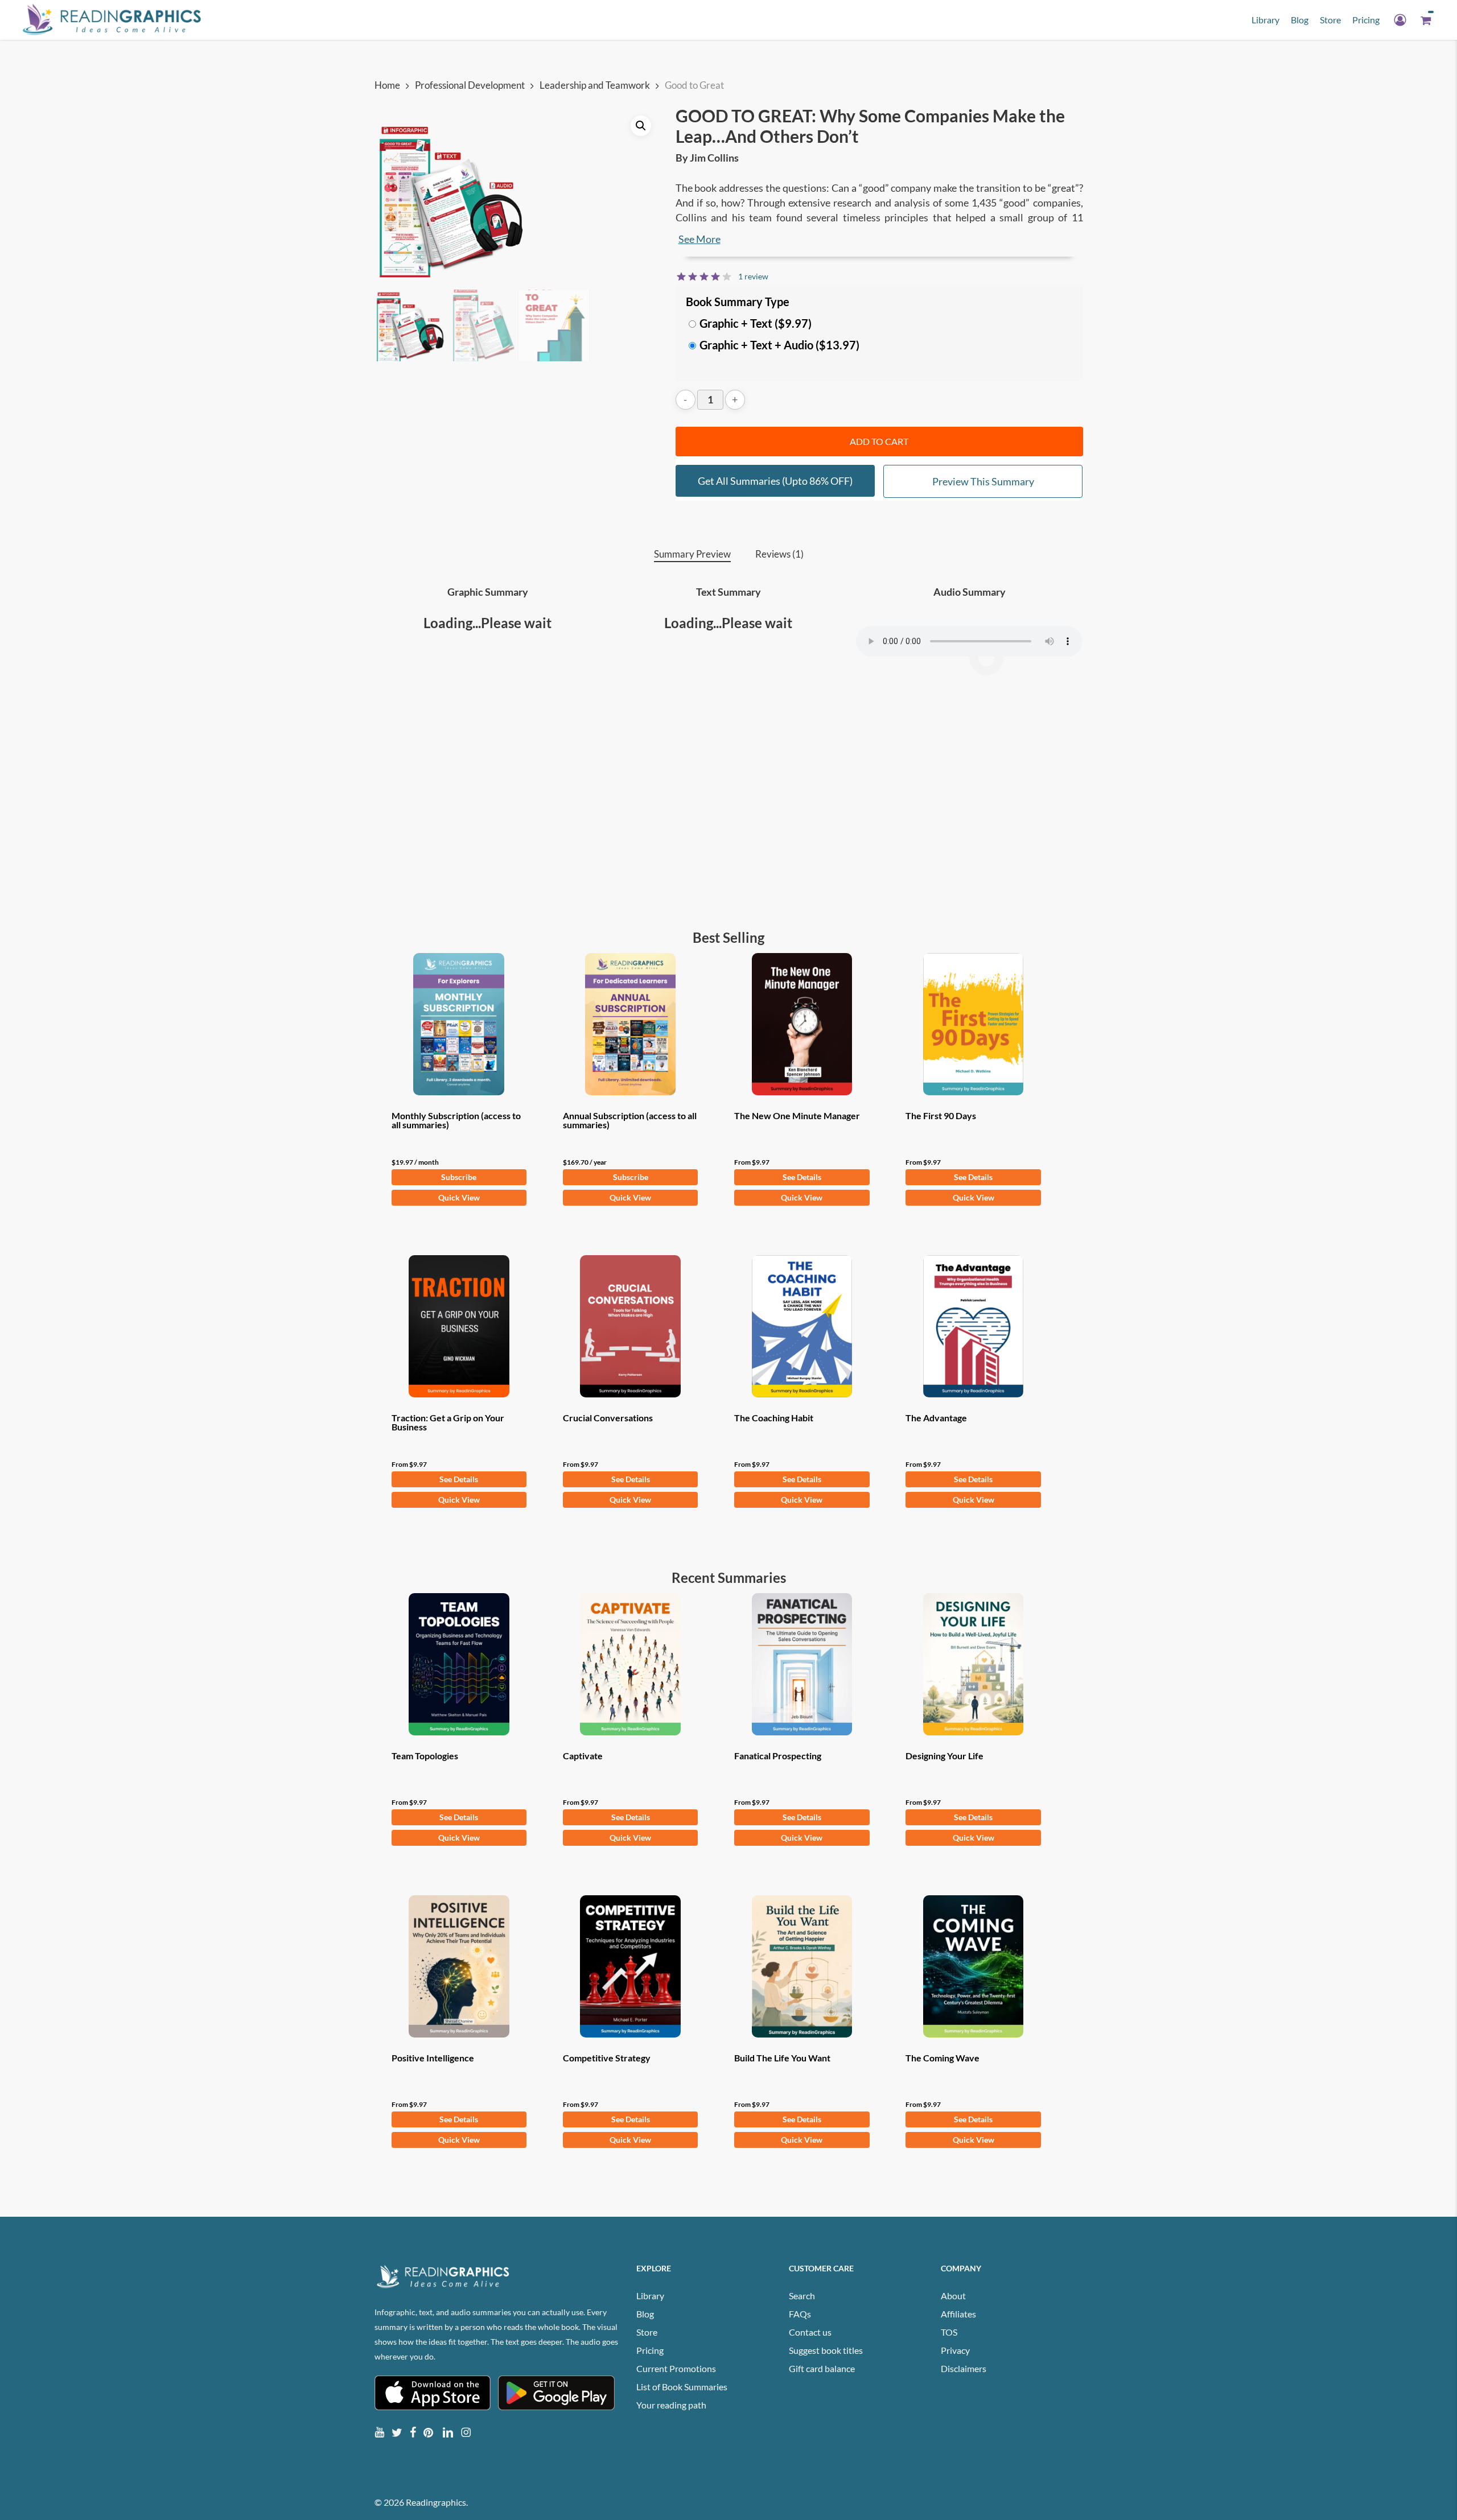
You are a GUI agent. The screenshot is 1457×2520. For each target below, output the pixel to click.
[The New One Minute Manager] (802, 1024)
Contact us (810, 2332)
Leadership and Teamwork (595, 85)
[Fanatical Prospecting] (802, 1664)
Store (647, 2332)
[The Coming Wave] (973, 1966)
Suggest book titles (826, 2350)
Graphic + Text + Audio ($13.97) (779, 345)
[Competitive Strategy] (631, 1966)
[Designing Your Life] (973, 1664)
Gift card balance (822, 2368)
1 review (753, 276)
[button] (641, 126)
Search (802, 2296)
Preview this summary (983, 481)
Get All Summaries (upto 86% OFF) (775, 481)
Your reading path (671, 2405)
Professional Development (470, 85)
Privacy (955, 2350)
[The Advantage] (973, 1326)
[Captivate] (631, 1664)
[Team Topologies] (459, 1664)
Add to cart (879, 441)
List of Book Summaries (682, 2387)
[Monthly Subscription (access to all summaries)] (459, 1024)
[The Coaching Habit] (802, 1326)
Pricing (650, 2350)
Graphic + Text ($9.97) (756, 323)
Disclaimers (964, 2368)
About (953, 2296)
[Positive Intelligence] (459, 1966)
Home (387, 85)
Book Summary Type (738, 302)
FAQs (800, 2314)
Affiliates (958, 2314)
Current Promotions (676, 2368)
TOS (949, 2332)
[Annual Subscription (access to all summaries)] (631, 1024)
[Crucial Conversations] (631, 1326)
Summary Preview (692, 554)
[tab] (692, 554)
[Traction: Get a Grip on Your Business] (459, 1326)
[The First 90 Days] (973, 1024)
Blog (645, 2314)
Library (650, 2296)
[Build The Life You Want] (802, 1966)
